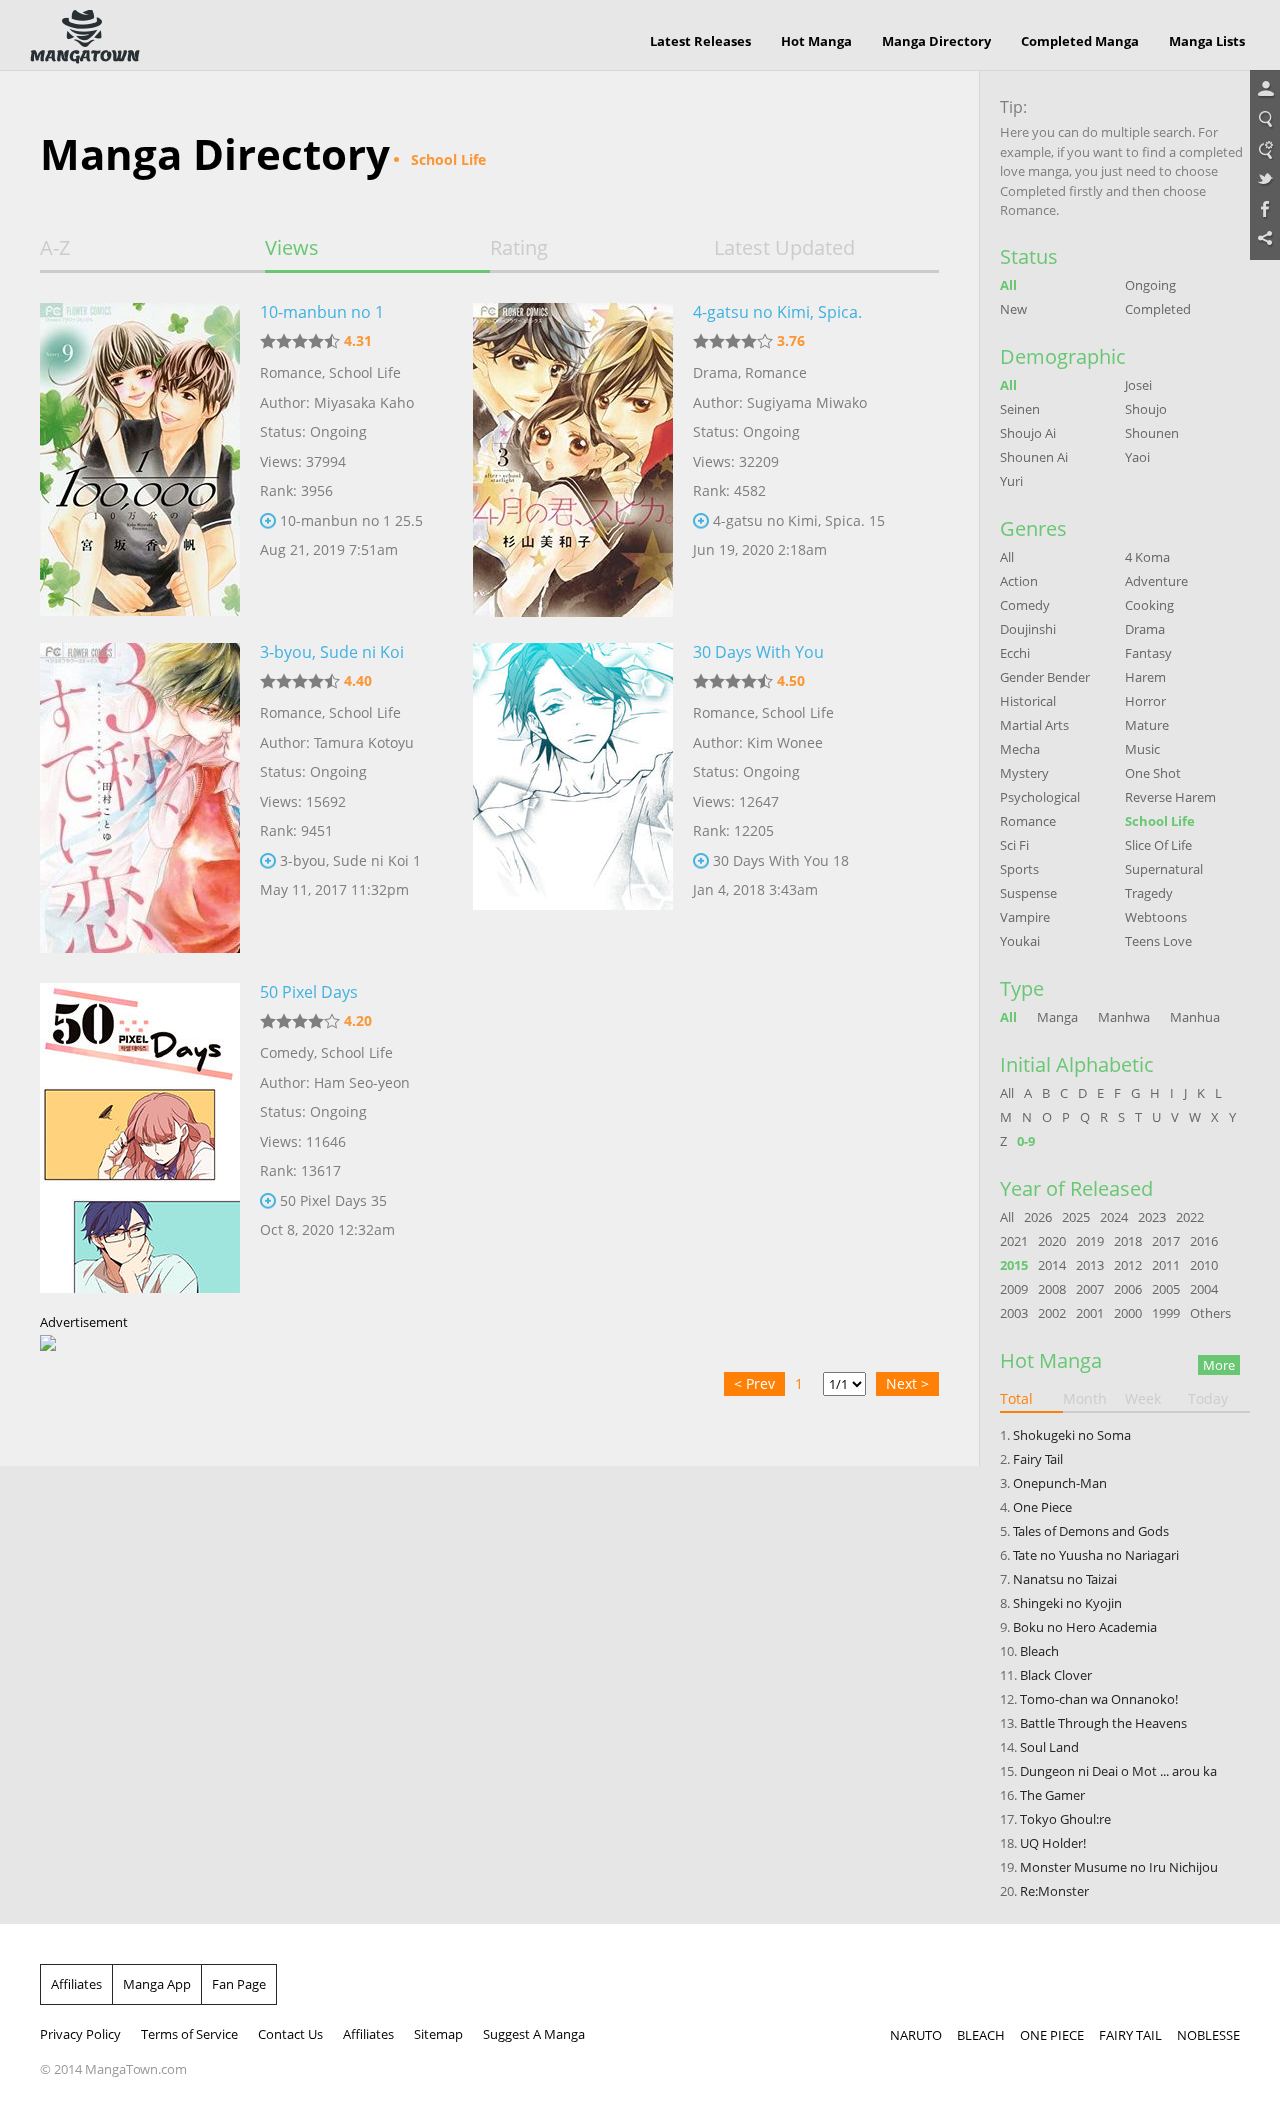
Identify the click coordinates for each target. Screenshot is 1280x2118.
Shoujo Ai (1028, 433)
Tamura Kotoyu (364, 742)
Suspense (1028, 893)
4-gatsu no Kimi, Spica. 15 (799, 520)
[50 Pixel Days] (140, 1138)
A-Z (55, 248)
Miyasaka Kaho (364, 402)
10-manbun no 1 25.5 (351, 520)
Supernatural (1164, 869)
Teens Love (1158, 941)
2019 (1090, 1241)
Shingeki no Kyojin (1067, 1603)
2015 (1014, 1265)
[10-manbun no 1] (140, 458)
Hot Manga (816, 41)
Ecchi (1015, 653)
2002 (1052, 1313)
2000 (1128, 1313)
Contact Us (290, 2034)
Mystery (1024, 773)
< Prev (754, 1383)
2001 (1090, 1313)
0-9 (1026, 1141)
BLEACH (981, 2035)
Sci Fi (1014, 845)
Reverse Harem (1170, 797)
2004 (1204, 1289)
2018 (1128, 1241)
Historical (1028, 701)
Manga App (157, 1984)
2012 (1128, 1265)
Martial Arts (1034, 725)
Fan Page (239, 1984)
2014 (1052, 1265)
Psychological (1040, 797)
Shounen (1152, 433)
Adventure (1156, 581)
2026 (1038, 1217)
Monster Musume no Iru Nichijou (1119, 1867)
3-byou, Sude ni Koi (332, 652)
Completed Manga (1080, 41)
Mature (1147, 725)
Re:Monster (1054, 1891)
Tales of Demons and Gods (1091, 1531)
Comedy (287, 1052)
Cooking (1149, 605)
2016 (1204, 1241)
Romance (291, 372)
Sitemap (438, 2034)
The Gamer (1052, 1795)
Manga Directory (936, 41)
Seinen (1020, 409)
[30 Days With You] (573, 798)
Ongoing (1150, 285)
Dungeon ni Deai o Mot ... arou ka (1118, 1771)
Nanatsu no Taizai (1065, 1579)
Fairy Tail (1038, 1459)
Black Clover (1056, 1675)
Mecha (1020, 749)
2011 (1166, 1265)
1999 (1166, 1313)
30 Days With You (758, 652)
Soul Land (1049, 1747)
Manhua (1195, 1017)
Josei (1138, 385)
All (1008, 285)
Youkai (1020, 941)
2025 (1076, 1217)
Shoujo (1146, 409)
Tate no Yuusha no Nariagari (1096, 1555)
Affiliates (76, 1984)
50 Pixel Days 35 (333, 1200)
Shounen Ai (1034, 457)
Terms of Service (189, 2034)
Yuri (1011, 481)
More (1219, 1365)
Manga (1057, 1017)
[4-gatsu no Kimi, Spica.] (573, 458)
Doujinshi (1028, 629)
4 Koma (1147, 557)
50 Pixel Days (309, 992)
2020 (1052, 1241)
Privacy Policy (80, 2034)
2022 (1190, 1217)
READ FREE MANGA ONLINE (85, 37)
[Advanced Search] (1265, 150)
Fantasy (1148, 653)
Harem (1145, 677)
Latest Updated (784, 248)
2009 (1014, 1289)
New (1013, 309)
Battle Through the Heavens (1103, 1723)
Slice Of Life (1158, 845)
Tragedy (1149, 893)
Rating (519, 248)
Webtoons (1156, 917)
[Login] (1265, 90)
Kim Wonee (785, 742)
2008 (1052, 1289)
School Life (365, 372)
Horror (1145, 701)
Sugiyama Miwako (807, 402)
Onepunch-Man (1060, 1483)
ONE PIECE (1052, 2035)
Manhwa (1124, 1017)
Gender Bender (1045, 677)
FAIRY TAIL (1130, 2035)
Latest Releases (700, 41)
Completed (1158, 309)
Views (292, 248)
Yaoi (1137, 457)
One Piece (1042, 1507)
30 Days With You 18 (781, 860)
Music (1142, 749)
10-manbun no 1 (322, 312)
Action (1019, 581)
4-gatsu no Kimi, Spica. (777, 312)
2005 (1166, 1289)
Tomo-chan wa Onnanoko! (1099, 1699)
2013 (1090, 1265)
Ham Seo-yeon (362, 1082)
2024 (1114, 1217)
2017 (1166, 1241)
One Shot (1153, 773)
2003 (1014, 1313)
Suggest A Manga (534, 2034)
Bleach (1039, 1651)
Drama (715, 372)
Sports (1019, 869)
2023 (1152, 1217)
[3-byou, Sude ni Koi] (140, 798)
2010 (1204, 1265)
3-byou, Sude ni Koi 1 (350, 860)
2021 (1014, 1241)
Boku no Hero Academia (1085, 1627)
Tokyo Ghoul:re (1065, 1819)
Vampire (1025, 917)
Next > (907, 1383)
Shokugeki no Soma (1072, 1435)
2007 (1090, 1289)
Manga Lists (1207, 41)
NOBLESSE (1208, 2035)
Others (1210, 1313)
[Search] (1265, 120)
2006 (1128, 1289)
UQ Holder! (1053, 1843)
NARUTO (916, 2035)
